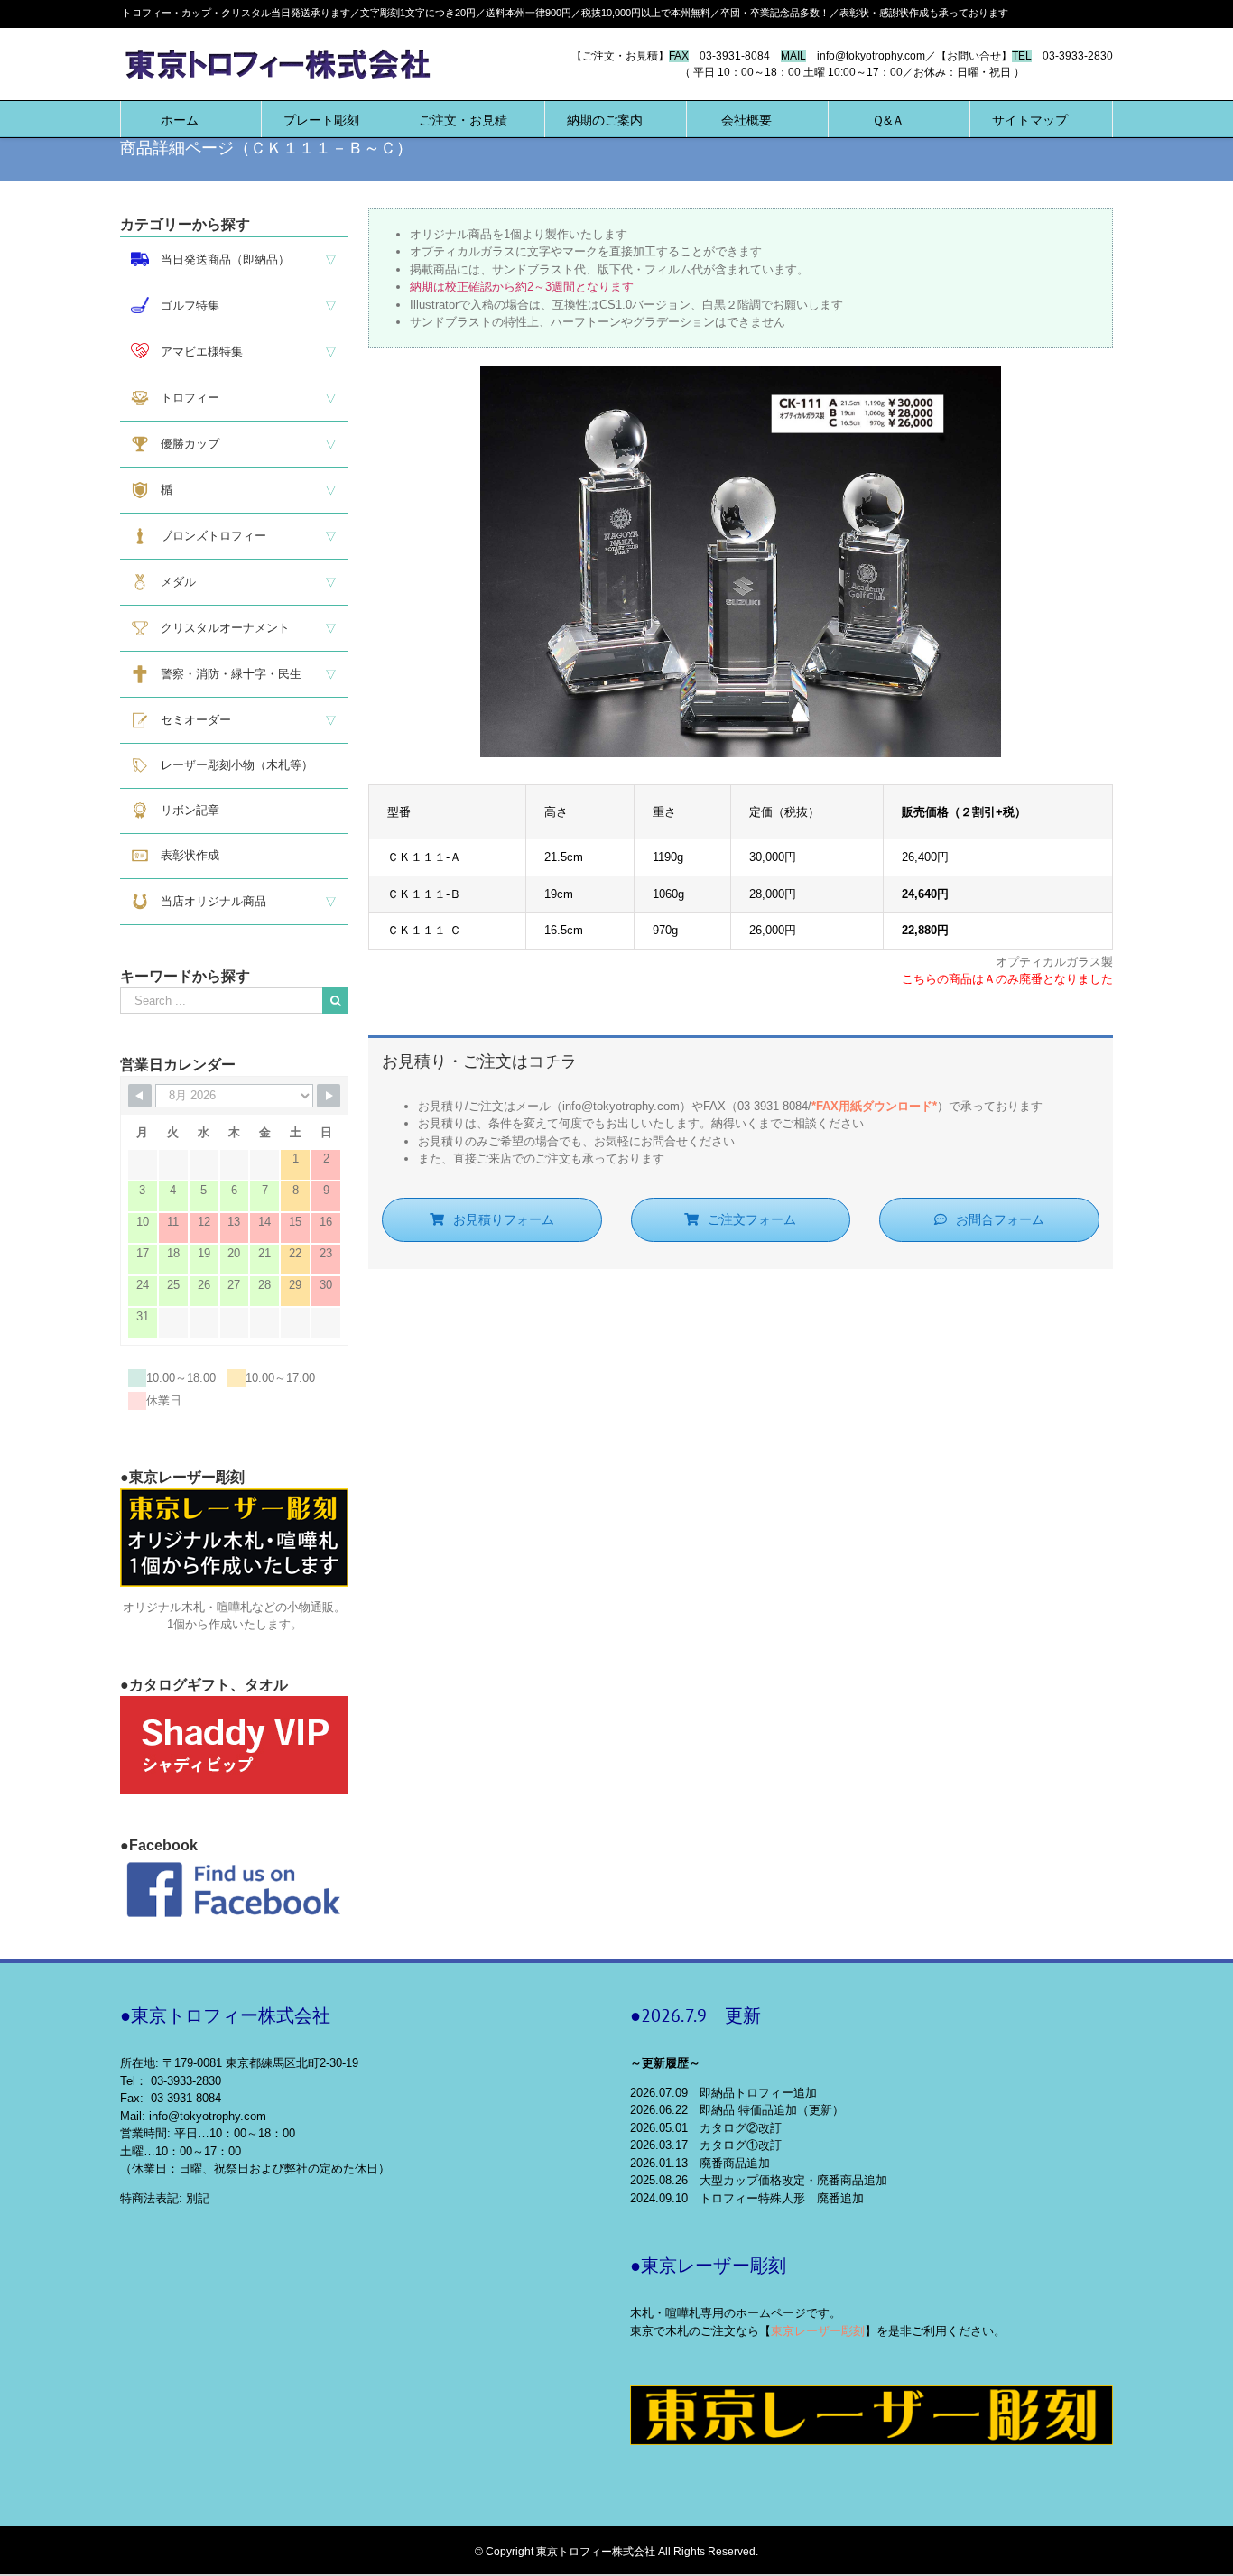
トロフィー (184, 398)
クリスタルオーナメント (219, 628)
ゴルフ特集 (184, 306)
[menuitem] (180, 119)
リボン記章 (184, 810)
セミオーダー (190, 720)
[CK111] (741, 375)
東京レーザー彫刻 (818, 2331)
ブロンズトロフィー (208, 536)
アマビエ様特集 (196, 352)
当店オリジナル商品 (208, 901)
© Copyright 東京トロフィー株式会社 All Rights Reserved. (616, 2552)
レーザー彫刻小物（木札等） (231, 765)
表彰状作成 (184, 855)
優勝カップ (184, 444)
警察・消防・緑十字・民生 (225, 674)
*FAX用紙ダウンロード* (874, 1106)
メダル (172, 582)
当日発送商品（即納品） (219, 259)
